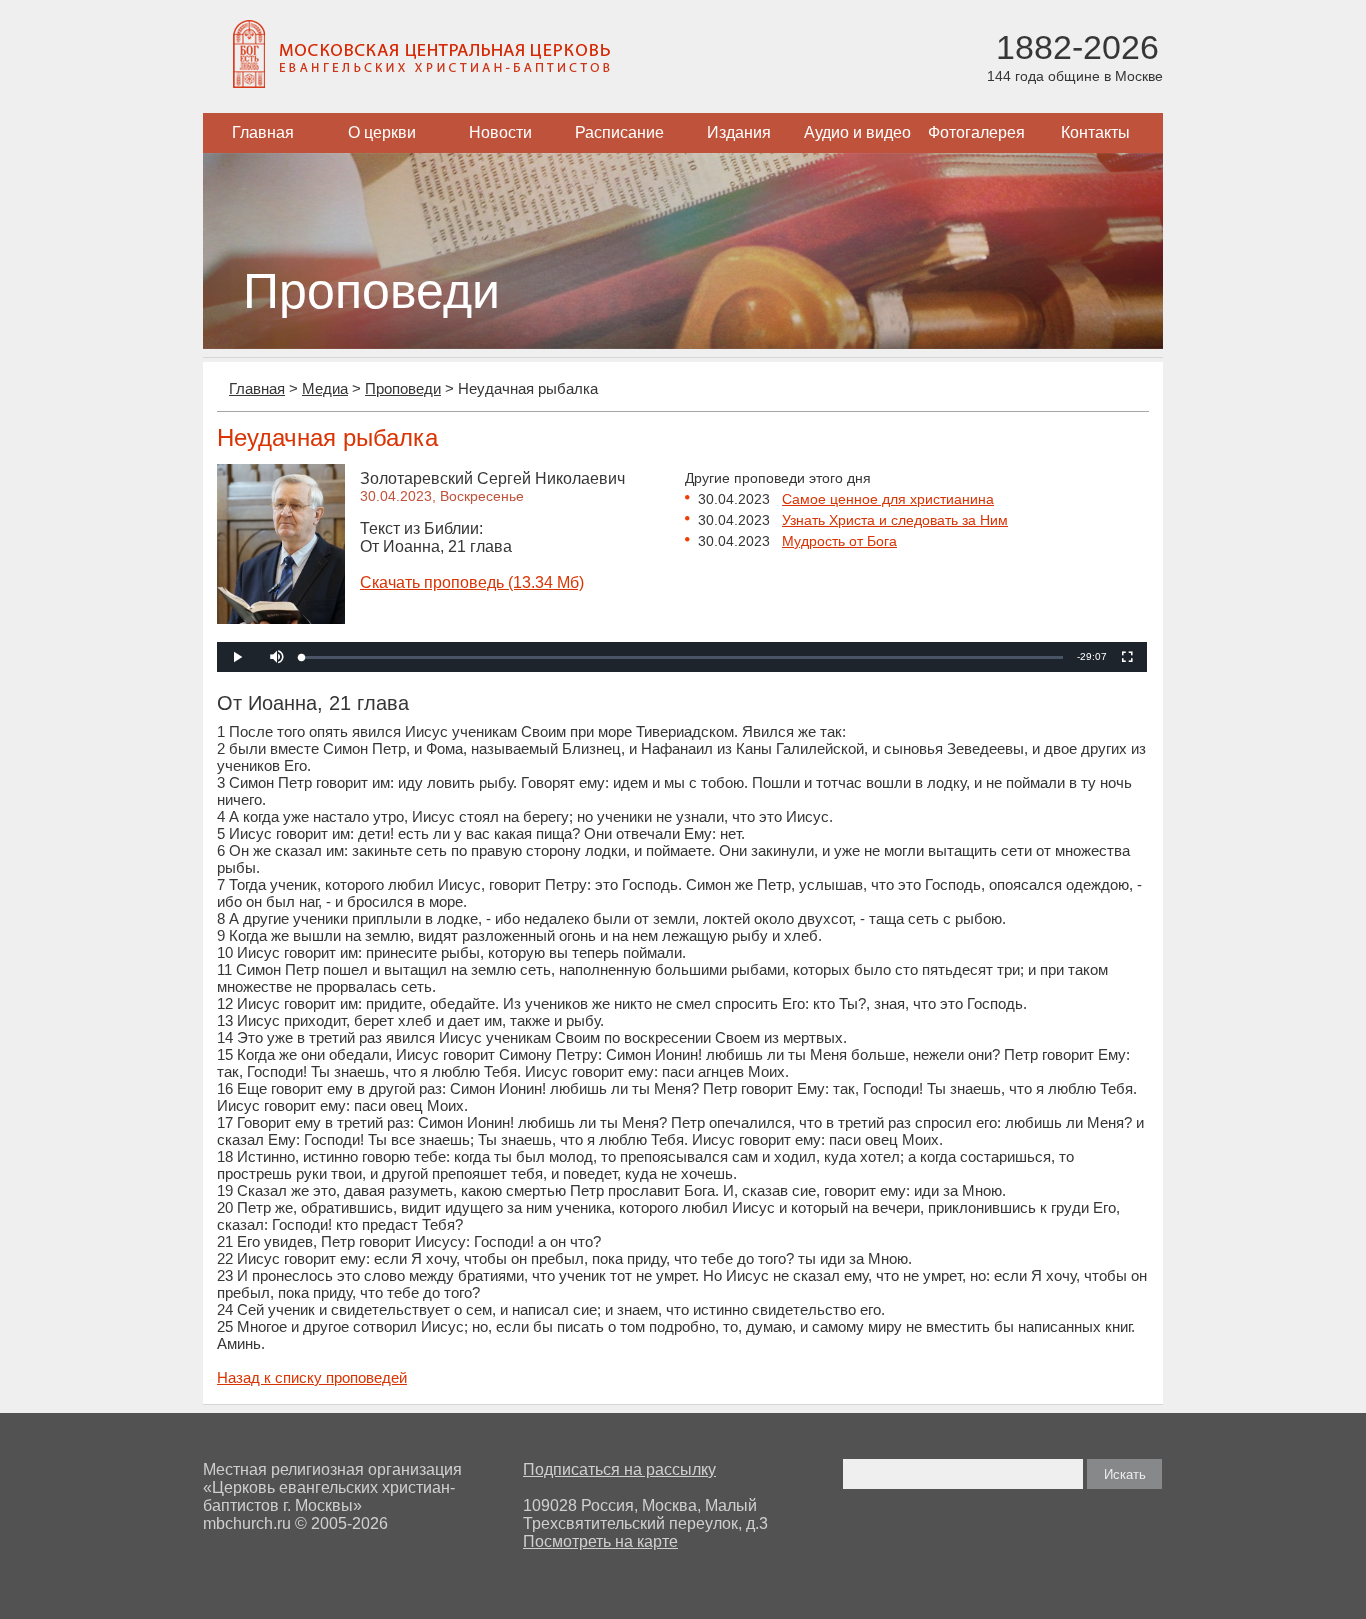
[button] (277, 657)
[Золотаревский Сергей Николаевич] (281, 618)
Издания (739, 132)
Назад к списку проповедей (312, 1377)
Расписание (619, 132)
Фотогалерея (976, 132)
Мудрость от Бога (839, 541)
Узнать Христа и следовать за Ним (895, 520)
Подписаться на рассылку (619, 1469)
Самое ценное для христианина (888, 499)
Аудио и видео (857, 132)
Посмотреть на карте (600, 1541)
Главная (263, 132)
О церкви (382, 132)
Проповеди (403, 388)
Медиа (325, 388)
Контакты (1095, 132)
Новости (500, 132)
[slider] (682, 657)
